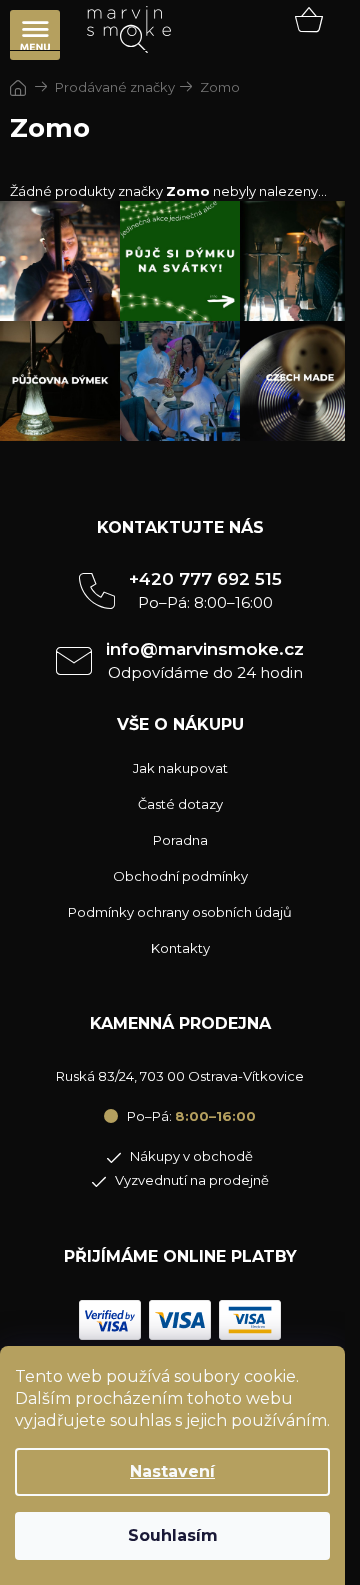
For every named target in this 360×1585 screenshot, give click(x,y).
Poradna (180, 840)
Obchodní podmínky (180, 876)
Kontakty (180, 948)
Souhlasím (173, 1535)
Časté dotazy (180, 804)
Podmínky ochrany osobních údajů (180, 912)
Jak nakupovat (180, 768)
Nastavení (172, 1471)
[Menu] (35, 35)
